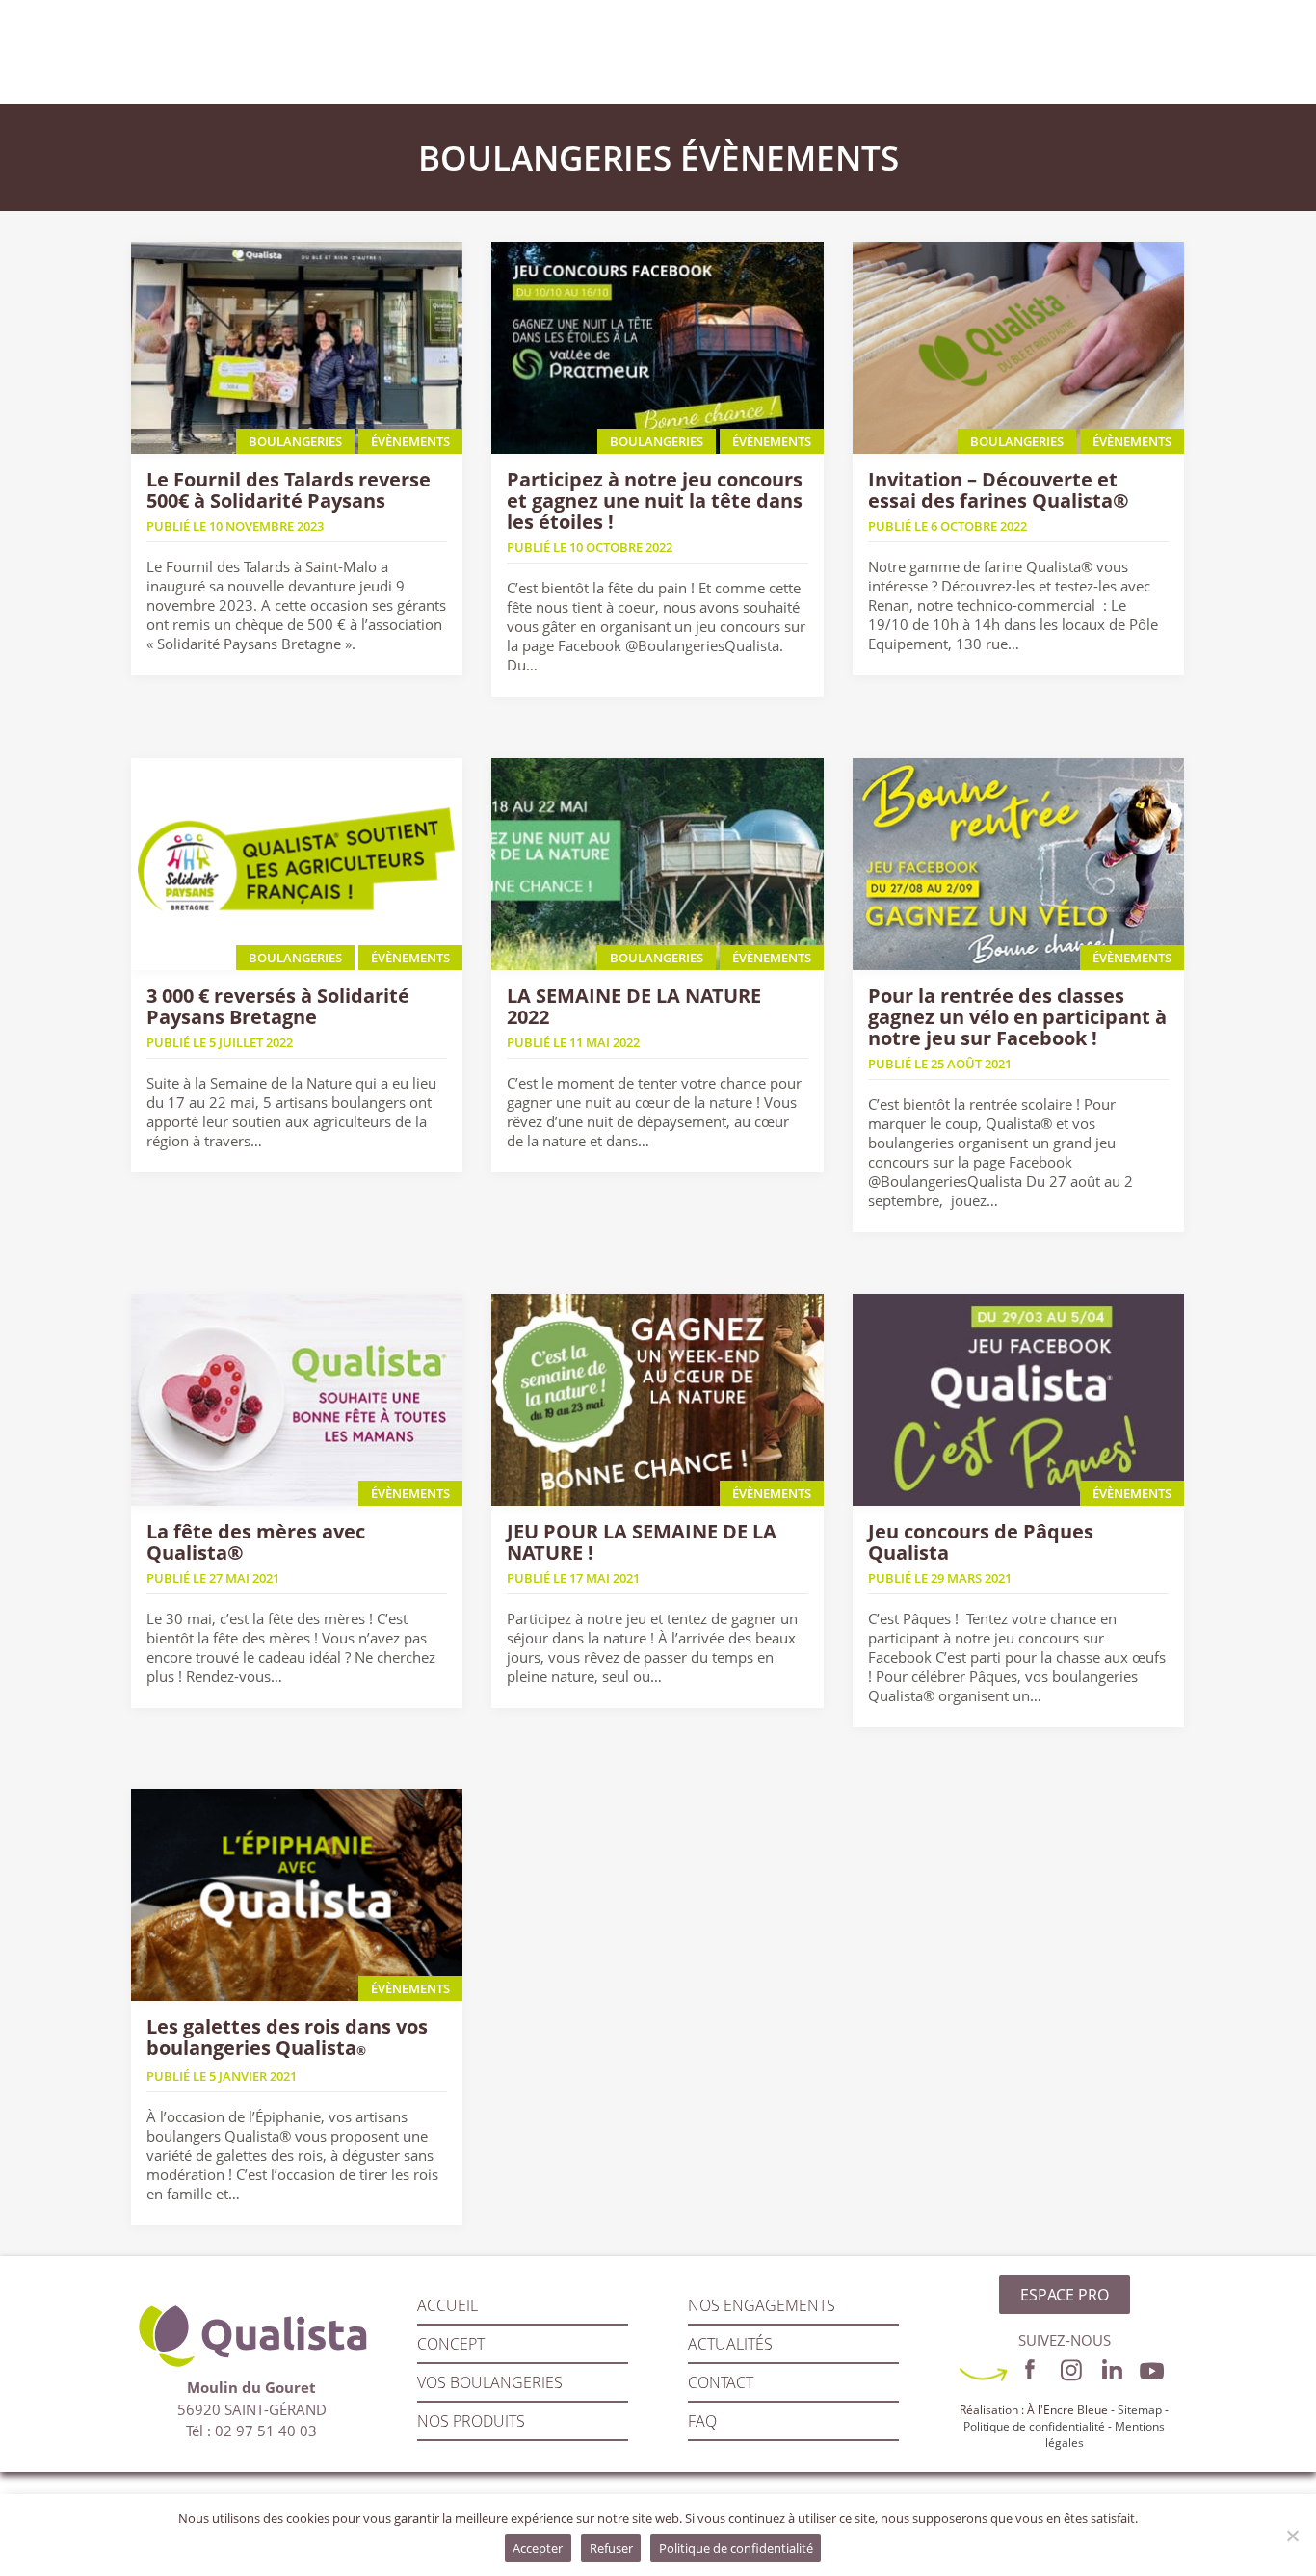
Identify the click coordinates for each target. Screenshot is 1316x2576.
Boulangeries (545, 158)
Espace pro (1065, 2295)
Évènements (790, 158)
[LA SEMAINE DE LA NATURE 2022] (658, 864)
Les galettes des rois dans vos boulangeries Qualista (287, 2037)
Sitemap (1140, 2410)
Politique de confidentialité (1034, 2426)
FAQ (702, 2421)
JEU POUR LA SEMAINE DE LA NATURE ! (642, 1542)
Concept (451, 2344)
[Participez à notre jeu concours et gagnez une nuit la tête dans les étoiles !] (658, 348)
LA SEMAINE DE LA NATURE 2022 (634, 1006)
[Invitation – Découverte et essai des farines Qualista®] (1019, 348)
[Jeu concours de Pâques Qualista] (1019, 1400)
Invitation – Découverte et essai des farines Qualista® (999, 490)
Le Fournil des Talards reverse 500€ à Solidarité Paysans (289, 490)
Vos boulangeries (490, 2382)
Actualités (730, 2344)
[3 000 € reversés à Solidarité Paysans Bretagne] (297, 864)
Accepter (538, 2548)
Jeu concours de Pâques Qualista (981, 1542)
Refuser (611, 2548)
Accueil (447, 2305)
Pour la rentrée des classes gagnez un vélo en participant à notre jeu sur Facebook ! (1017, 1017)
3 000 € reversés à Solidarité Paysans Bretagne (278, 1006)
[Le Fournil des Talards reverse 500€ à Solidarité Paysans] (297, 348)
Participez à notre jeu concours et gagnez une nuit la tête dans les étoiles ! (655, 500)
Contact (721, 2382)
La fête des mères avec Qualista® (256, 1542)
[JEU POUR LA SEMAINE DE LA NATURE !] (658, 1400)
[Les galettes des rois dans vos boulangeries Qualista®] (297, 1895)
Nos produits (471, 2421)
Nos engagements (762, 2305)
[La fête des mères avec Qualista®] (297, 1400)
